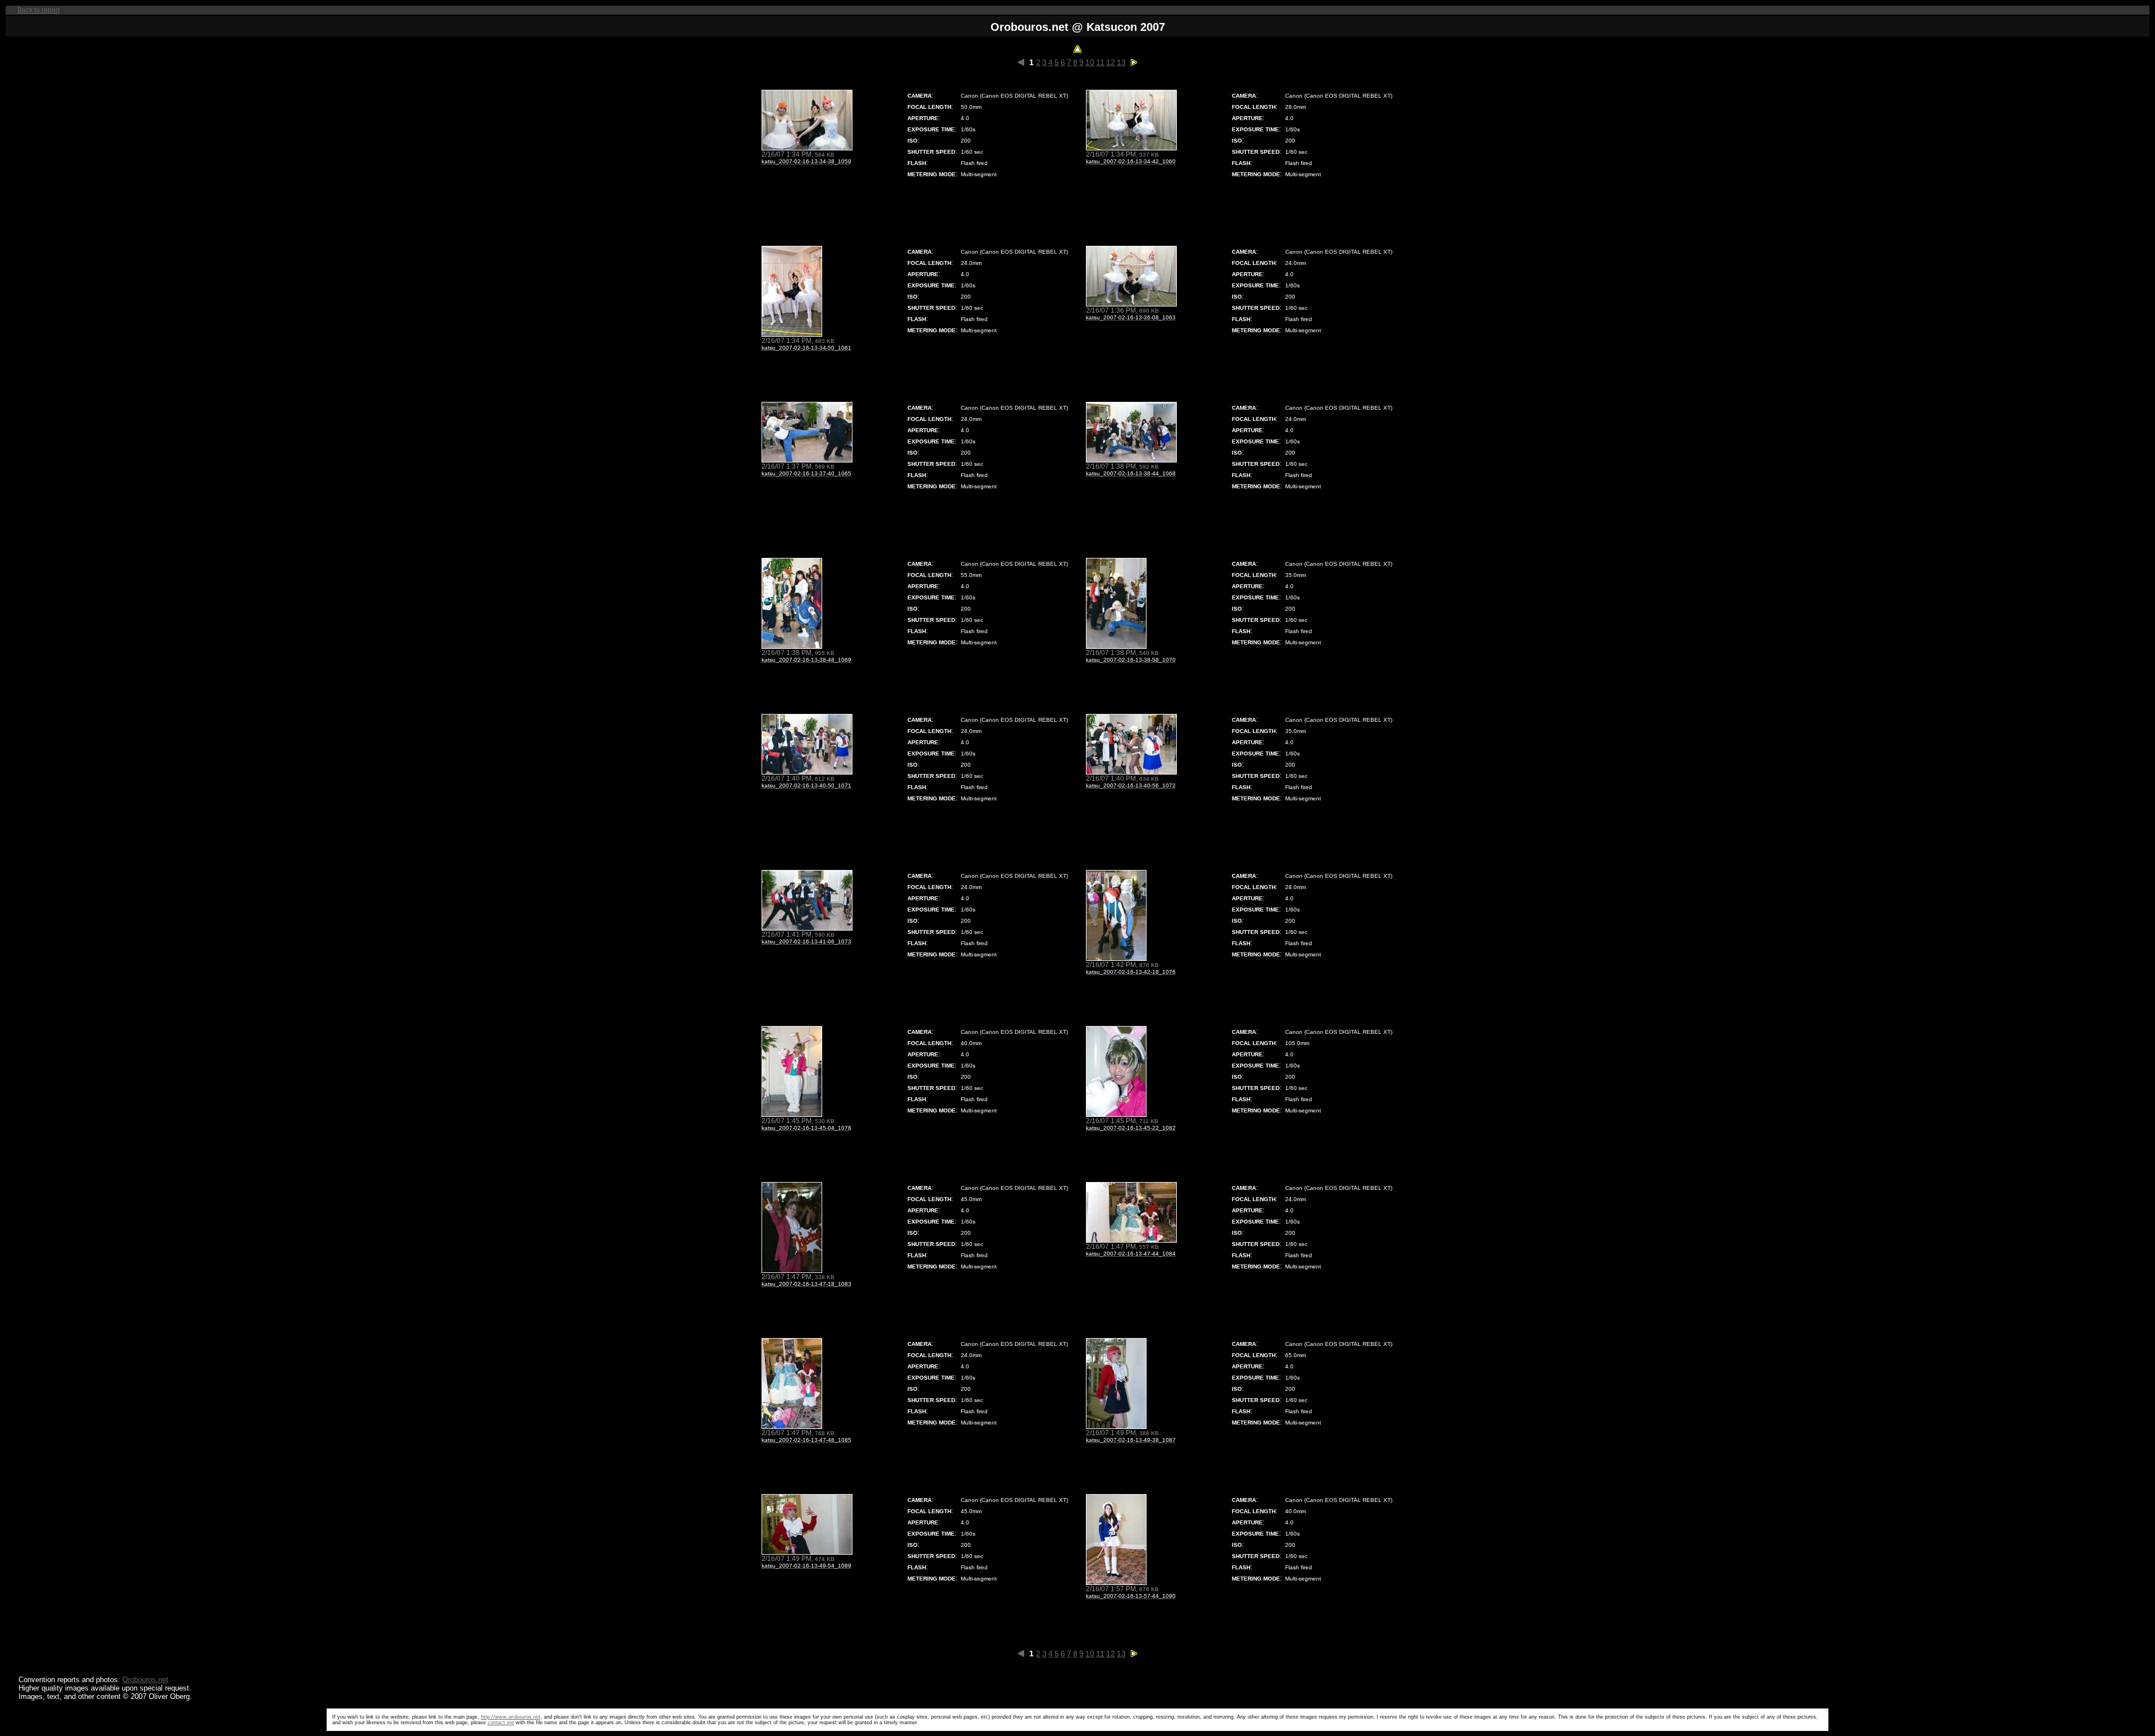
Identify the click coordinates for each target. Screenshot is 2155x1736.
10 (1090, 62)
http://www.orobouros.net (511, 1717)
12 (1111, 62)
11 (1100, 62)
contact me (501, 1723)
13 (1121, 62)
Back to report (38, 10)
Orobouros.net (145, 1680)
